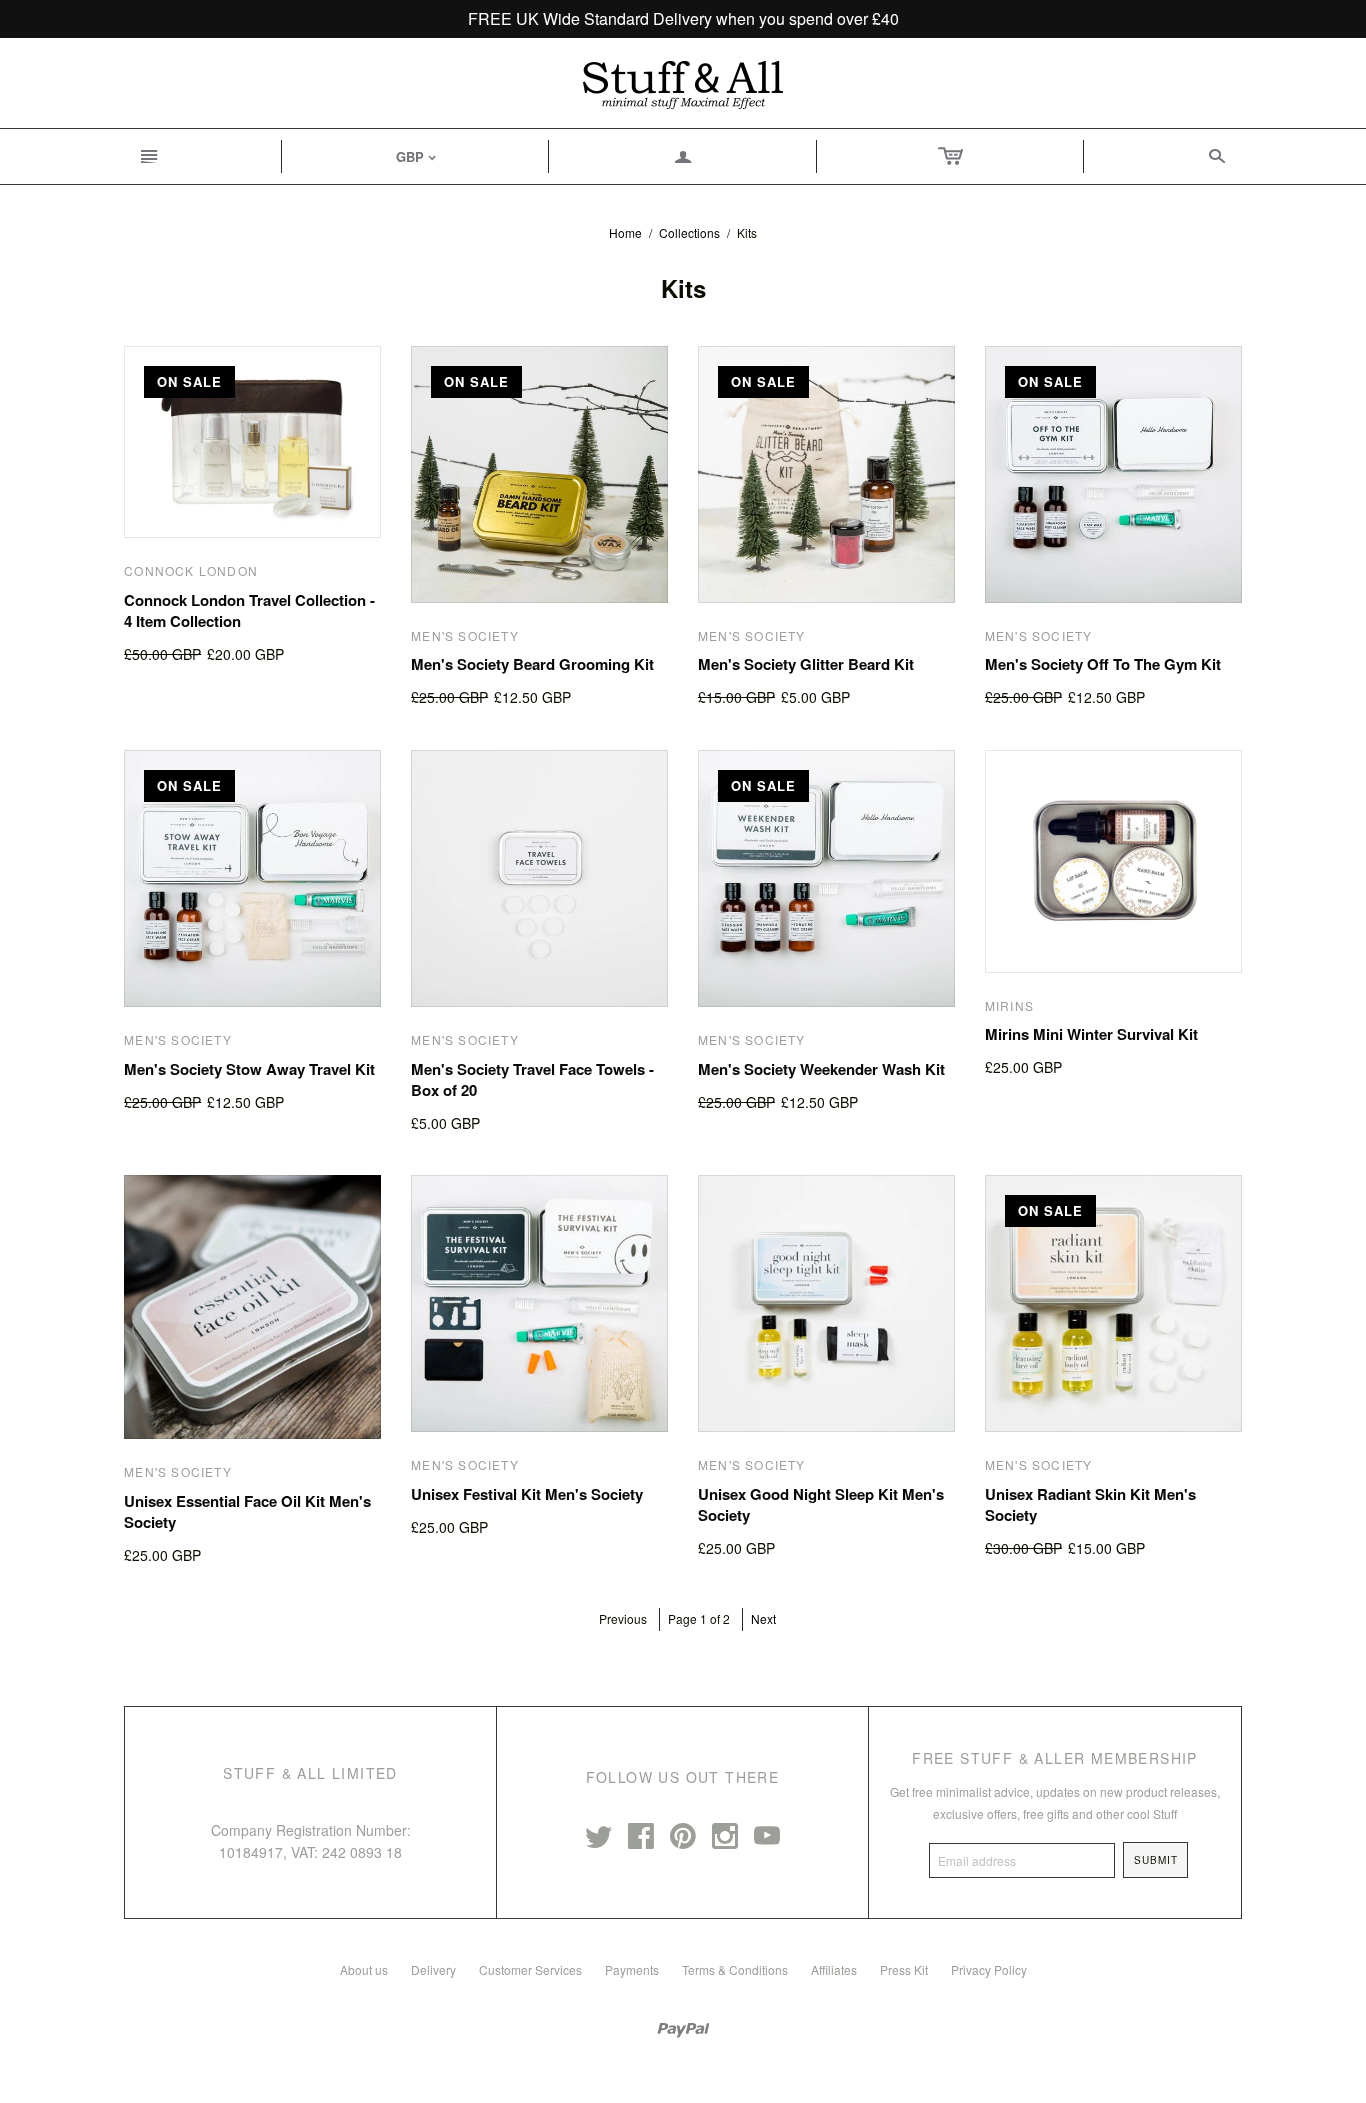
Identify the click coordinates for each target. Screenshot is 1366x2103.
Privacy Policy (989, 1969)
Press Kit (904, 1969)
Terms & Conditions (735, 1969)
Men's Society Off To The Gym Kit (1103, 664)
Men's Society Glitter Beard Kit (806, 664)
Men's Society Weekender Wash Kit (821, 1069)
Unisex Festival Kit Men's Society (527, 1494)
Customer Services (530, 1969)
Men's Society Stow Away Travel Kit (249, 1069)
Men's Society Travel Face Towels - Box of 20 (532, 1079)
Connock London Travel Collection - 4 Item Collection (249, 610)
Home (625, 232)
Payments (632, 1969)
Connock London (191, 570)
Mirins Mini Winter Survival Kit (1091, 1034)
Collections (689, 232)
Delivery (433, 1969)
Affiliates (834, 1969)
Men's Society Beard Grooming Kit (532, 664)
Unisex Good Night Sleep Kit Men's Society (821, 1504)
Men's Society (465, 635)
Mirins (1009, 1005)
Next (763, 1618)
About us (364, 1969)
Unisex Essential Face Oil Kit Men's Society (247, 1511)
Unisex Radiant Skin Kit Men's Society (1090, 1504)
